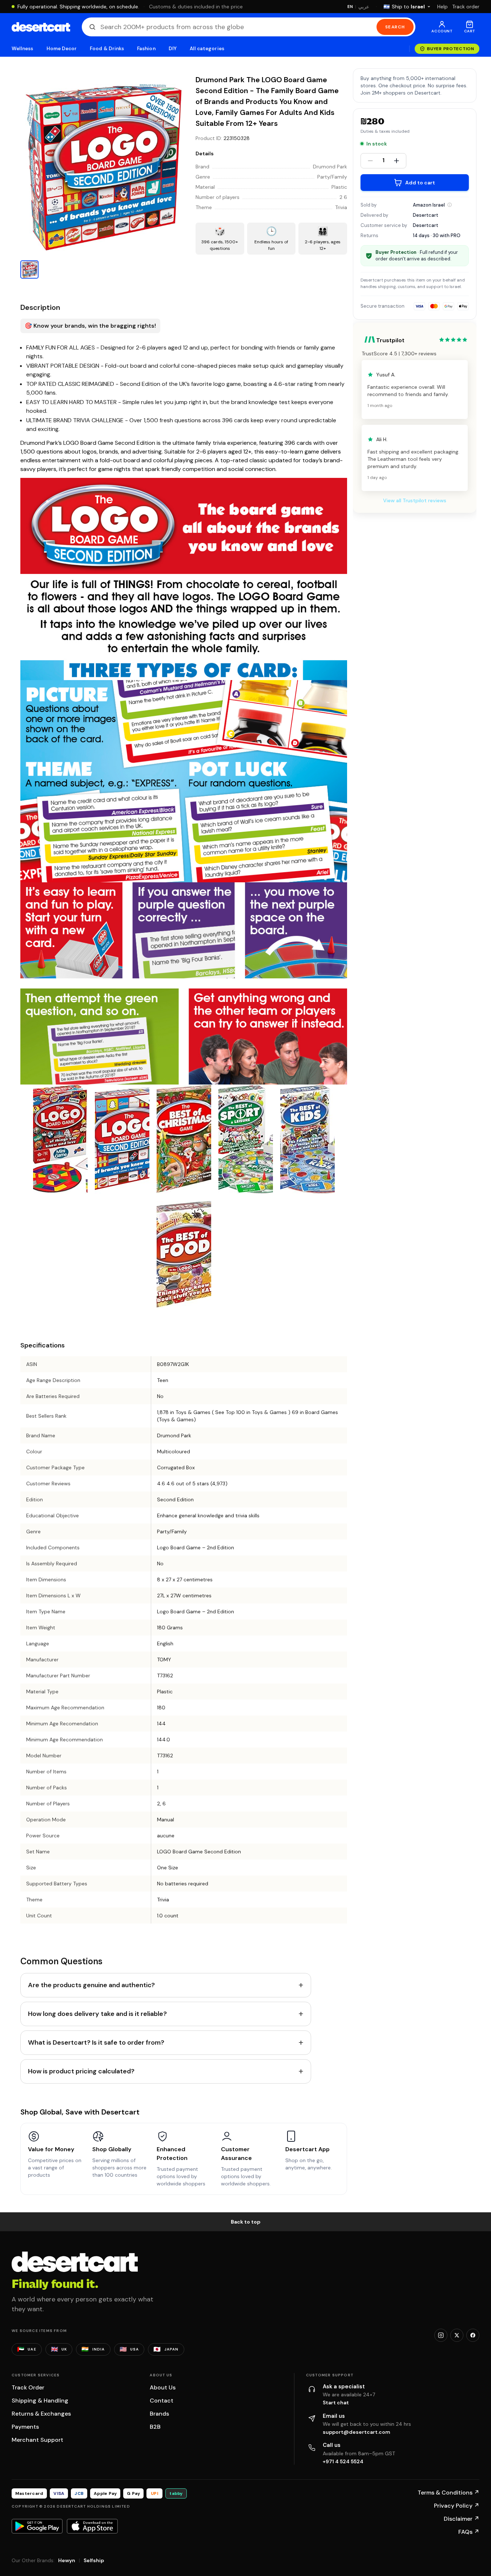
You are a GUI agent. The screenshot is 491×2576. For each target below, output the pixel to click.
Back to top (246, 2222)
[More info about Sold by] (450, 205)
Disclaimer (462, 2519)
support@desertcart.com (357, 2432)
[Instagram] (441, 2335)
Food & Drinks (107, 49)
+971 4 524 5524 (343, 2461)
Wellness (23, 49)
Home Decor (62, 49)
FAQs (469, 2532)
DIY (173, 49)
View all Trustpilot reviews (415, 500)
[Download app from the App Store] (92, 2526)
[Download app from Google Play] (37, 2526)
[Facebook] (473, 2335)
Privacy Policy (457, 2506)
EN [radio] (350, 7)
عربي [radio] (364, 7)
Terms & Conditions (448, 2493)
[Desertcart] (41, 27)
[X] (457, 2335)
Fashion (146, 49)
